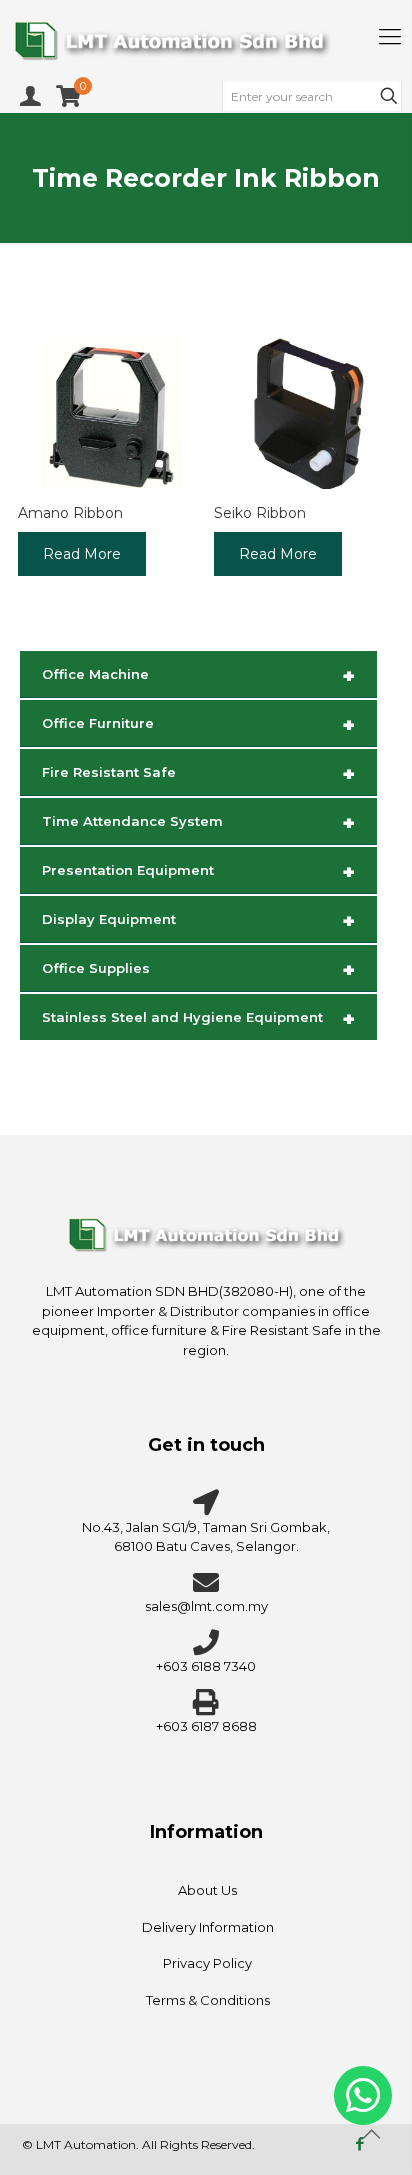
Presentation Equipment (198, 872)
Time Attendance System (198, 823)
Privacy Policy (207, 1963)
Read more (82, 554)
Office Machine (198, 676)
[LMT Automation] (206, 40)
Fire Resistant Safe (198, 774)
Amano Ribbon (70, 513)
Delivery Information (208, 1927)
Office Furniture (198, 725)
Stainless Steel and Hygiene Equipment (198, 1019)
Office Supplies (198, 970)
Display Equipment (198, 921)
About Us (207, 1890)
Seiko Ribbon (260, 513)
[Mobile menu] (390, 37)
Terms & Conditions (208, 2000)
